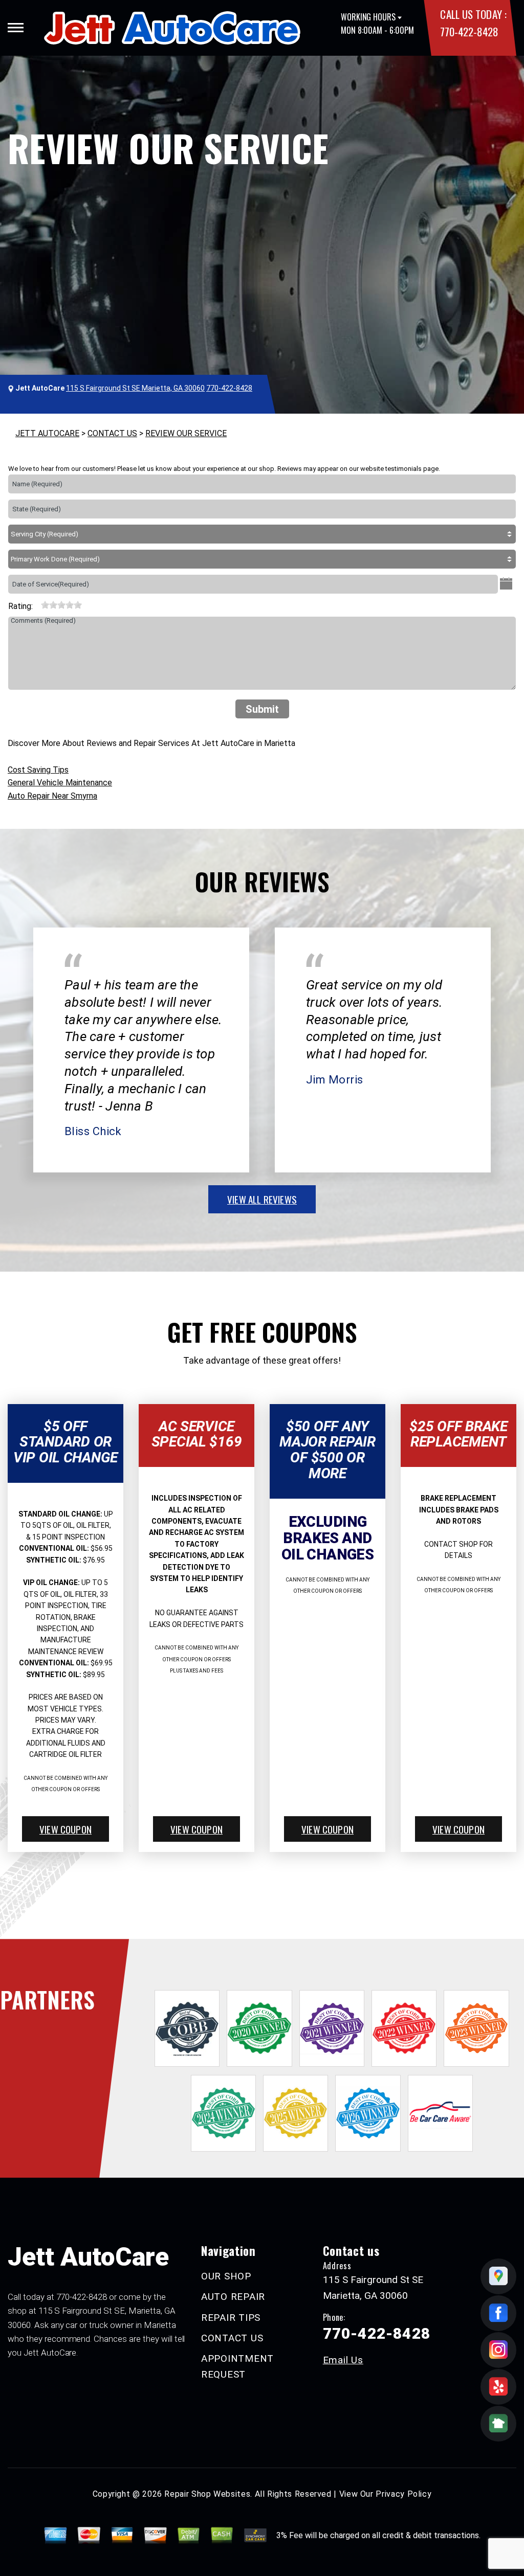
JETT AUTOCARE (47, 433)
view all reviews (262, 1199)
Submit (262, 709)
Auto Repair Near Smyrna (52, 796)
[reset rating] (37, 604)
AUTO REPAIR (233, 2297)
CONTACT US (112, 433)
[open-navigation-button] (16, 28)
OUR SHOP (226, 2276)
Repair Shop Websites (207, 2494)
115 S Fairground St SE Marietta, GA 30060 (135, 388)
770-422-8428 (469, 31)
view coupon (65, 1829)
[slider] (61, 605)
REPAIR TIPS (231, 2318)
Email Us (343, 2360)
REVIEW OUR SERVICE (186, 433)
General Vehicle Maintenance (60, 783)
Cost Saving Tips (38, 770)
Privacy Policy (403, 2494)
